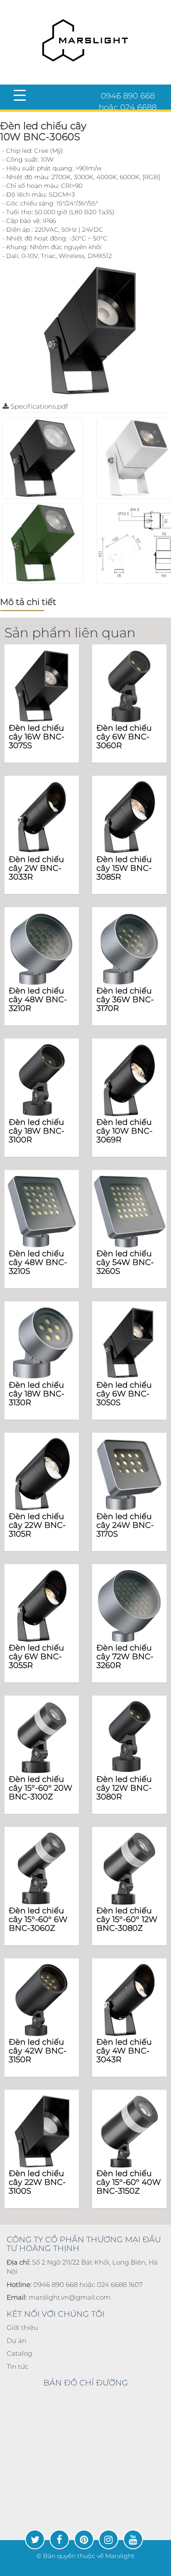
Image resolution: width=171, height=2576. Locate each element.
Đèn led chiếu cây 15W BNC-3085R (124, 868)
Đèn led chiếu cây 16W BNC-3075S (37, 737)
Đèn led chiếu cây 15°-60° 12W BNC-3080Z (127, 1919)
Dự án (16, 2341)
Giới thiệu (22, 2327)
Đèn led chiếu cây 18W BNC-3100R (37, 1131)
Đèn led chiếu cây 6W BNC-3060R (124, 737)
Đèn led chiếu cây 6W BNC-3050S (124, 1394)
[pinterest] (84, 2539)
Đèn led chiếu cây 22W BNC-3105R (37, 1525)
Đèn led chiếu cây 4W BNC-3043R (124, 2051)
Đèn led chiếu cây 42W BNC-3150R (38, 2051)
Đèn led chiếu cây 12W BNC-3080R (124, 1788)
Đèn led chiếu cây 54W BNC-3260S (125, 1262)
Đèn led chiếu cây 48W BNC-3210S (38, 1262)
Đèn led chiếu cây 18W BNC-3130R (37, 1394)
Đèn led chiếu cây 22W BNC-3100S (37, 2182)
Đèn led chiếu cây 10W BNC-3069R (125, 1131)
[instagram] (109, 2539)
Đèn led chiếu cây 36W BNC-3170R (125, 1000)
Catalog (19, 2353)
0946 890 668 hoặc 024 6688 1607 (128, 107)
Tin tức (18, 2366)
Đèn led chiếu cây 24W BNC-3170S (125, 1525)
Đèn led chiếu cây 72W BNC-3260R (125, 1657)
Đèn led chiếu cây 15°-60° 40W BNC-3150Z (129, 2182)
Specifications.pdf (38, 406)
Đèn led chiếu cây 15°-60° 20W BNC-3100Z (41, 1788)
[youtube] (133, 2539)
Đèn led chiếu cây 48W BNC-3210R (38, 1000)
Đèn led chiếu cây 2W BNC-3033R (36, 868)
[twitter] (35, 2539)
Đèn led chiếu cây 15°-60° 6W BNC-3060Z (38, 1919)
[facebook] (59, 2539)
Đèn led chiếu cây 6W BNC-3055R (36, 1657)
